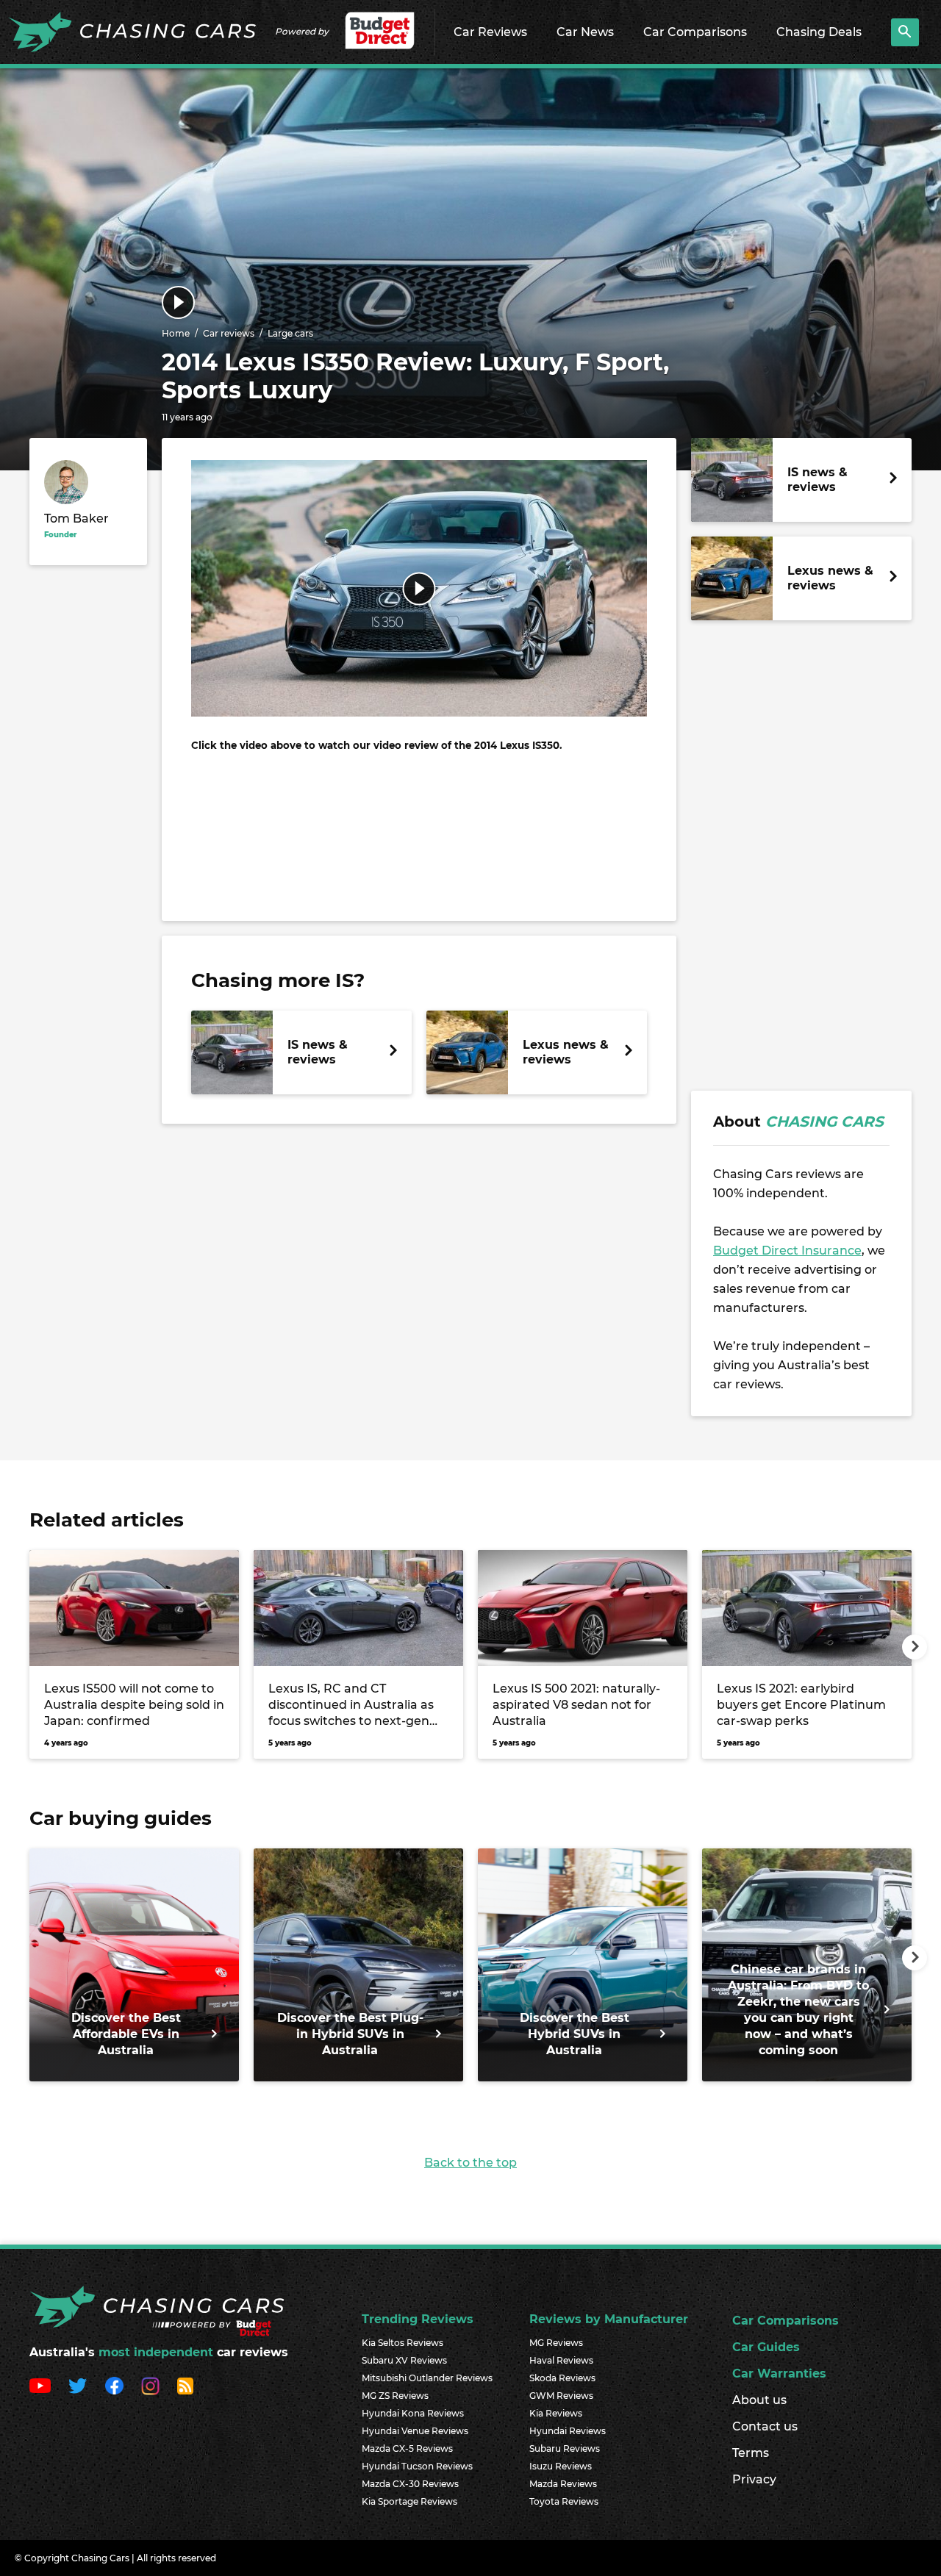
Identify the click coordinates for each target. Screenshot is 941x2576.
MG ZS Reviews (395, 2396)
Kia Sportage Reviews (409, 2501)
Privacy (754, 2479)
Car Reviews (490, 32)
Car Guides (766, 2347)
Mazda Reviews (563, 2484)
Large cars (290, 333)
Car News (585, 32)
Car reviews (229, 333)
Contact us (765, 2426)
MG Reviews (556, 2343)
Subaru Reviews (565, 2448)
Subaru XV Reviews (404, 2360)
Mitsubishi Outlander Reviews (427, 2378)
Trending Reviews (418, 2319)
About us (759, 2400)
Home (176, 333)
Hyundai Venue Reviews (415, 2431)
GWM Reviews (561, 2396)
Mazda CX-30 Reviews (410, 2484)
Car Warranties (779, 2374)
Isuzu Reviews (561, 2466)
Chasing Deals (819, 32)
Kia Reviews (556, 2413)
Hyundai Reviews (568, 2431)
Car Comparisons (695, 32)
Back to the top (470, 2163)
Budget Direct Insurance (787, 1251)
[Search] (905, 32)
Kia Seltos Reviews (402, 2343)
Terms (751, 2453)
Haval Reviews (561, 2360)
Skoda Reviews (562, 2378)
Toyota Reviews (564, 2501)
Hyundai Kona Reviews (413, 2413)
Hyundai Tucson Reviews (417, 2466)
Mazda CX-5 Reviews (407, 2448)
